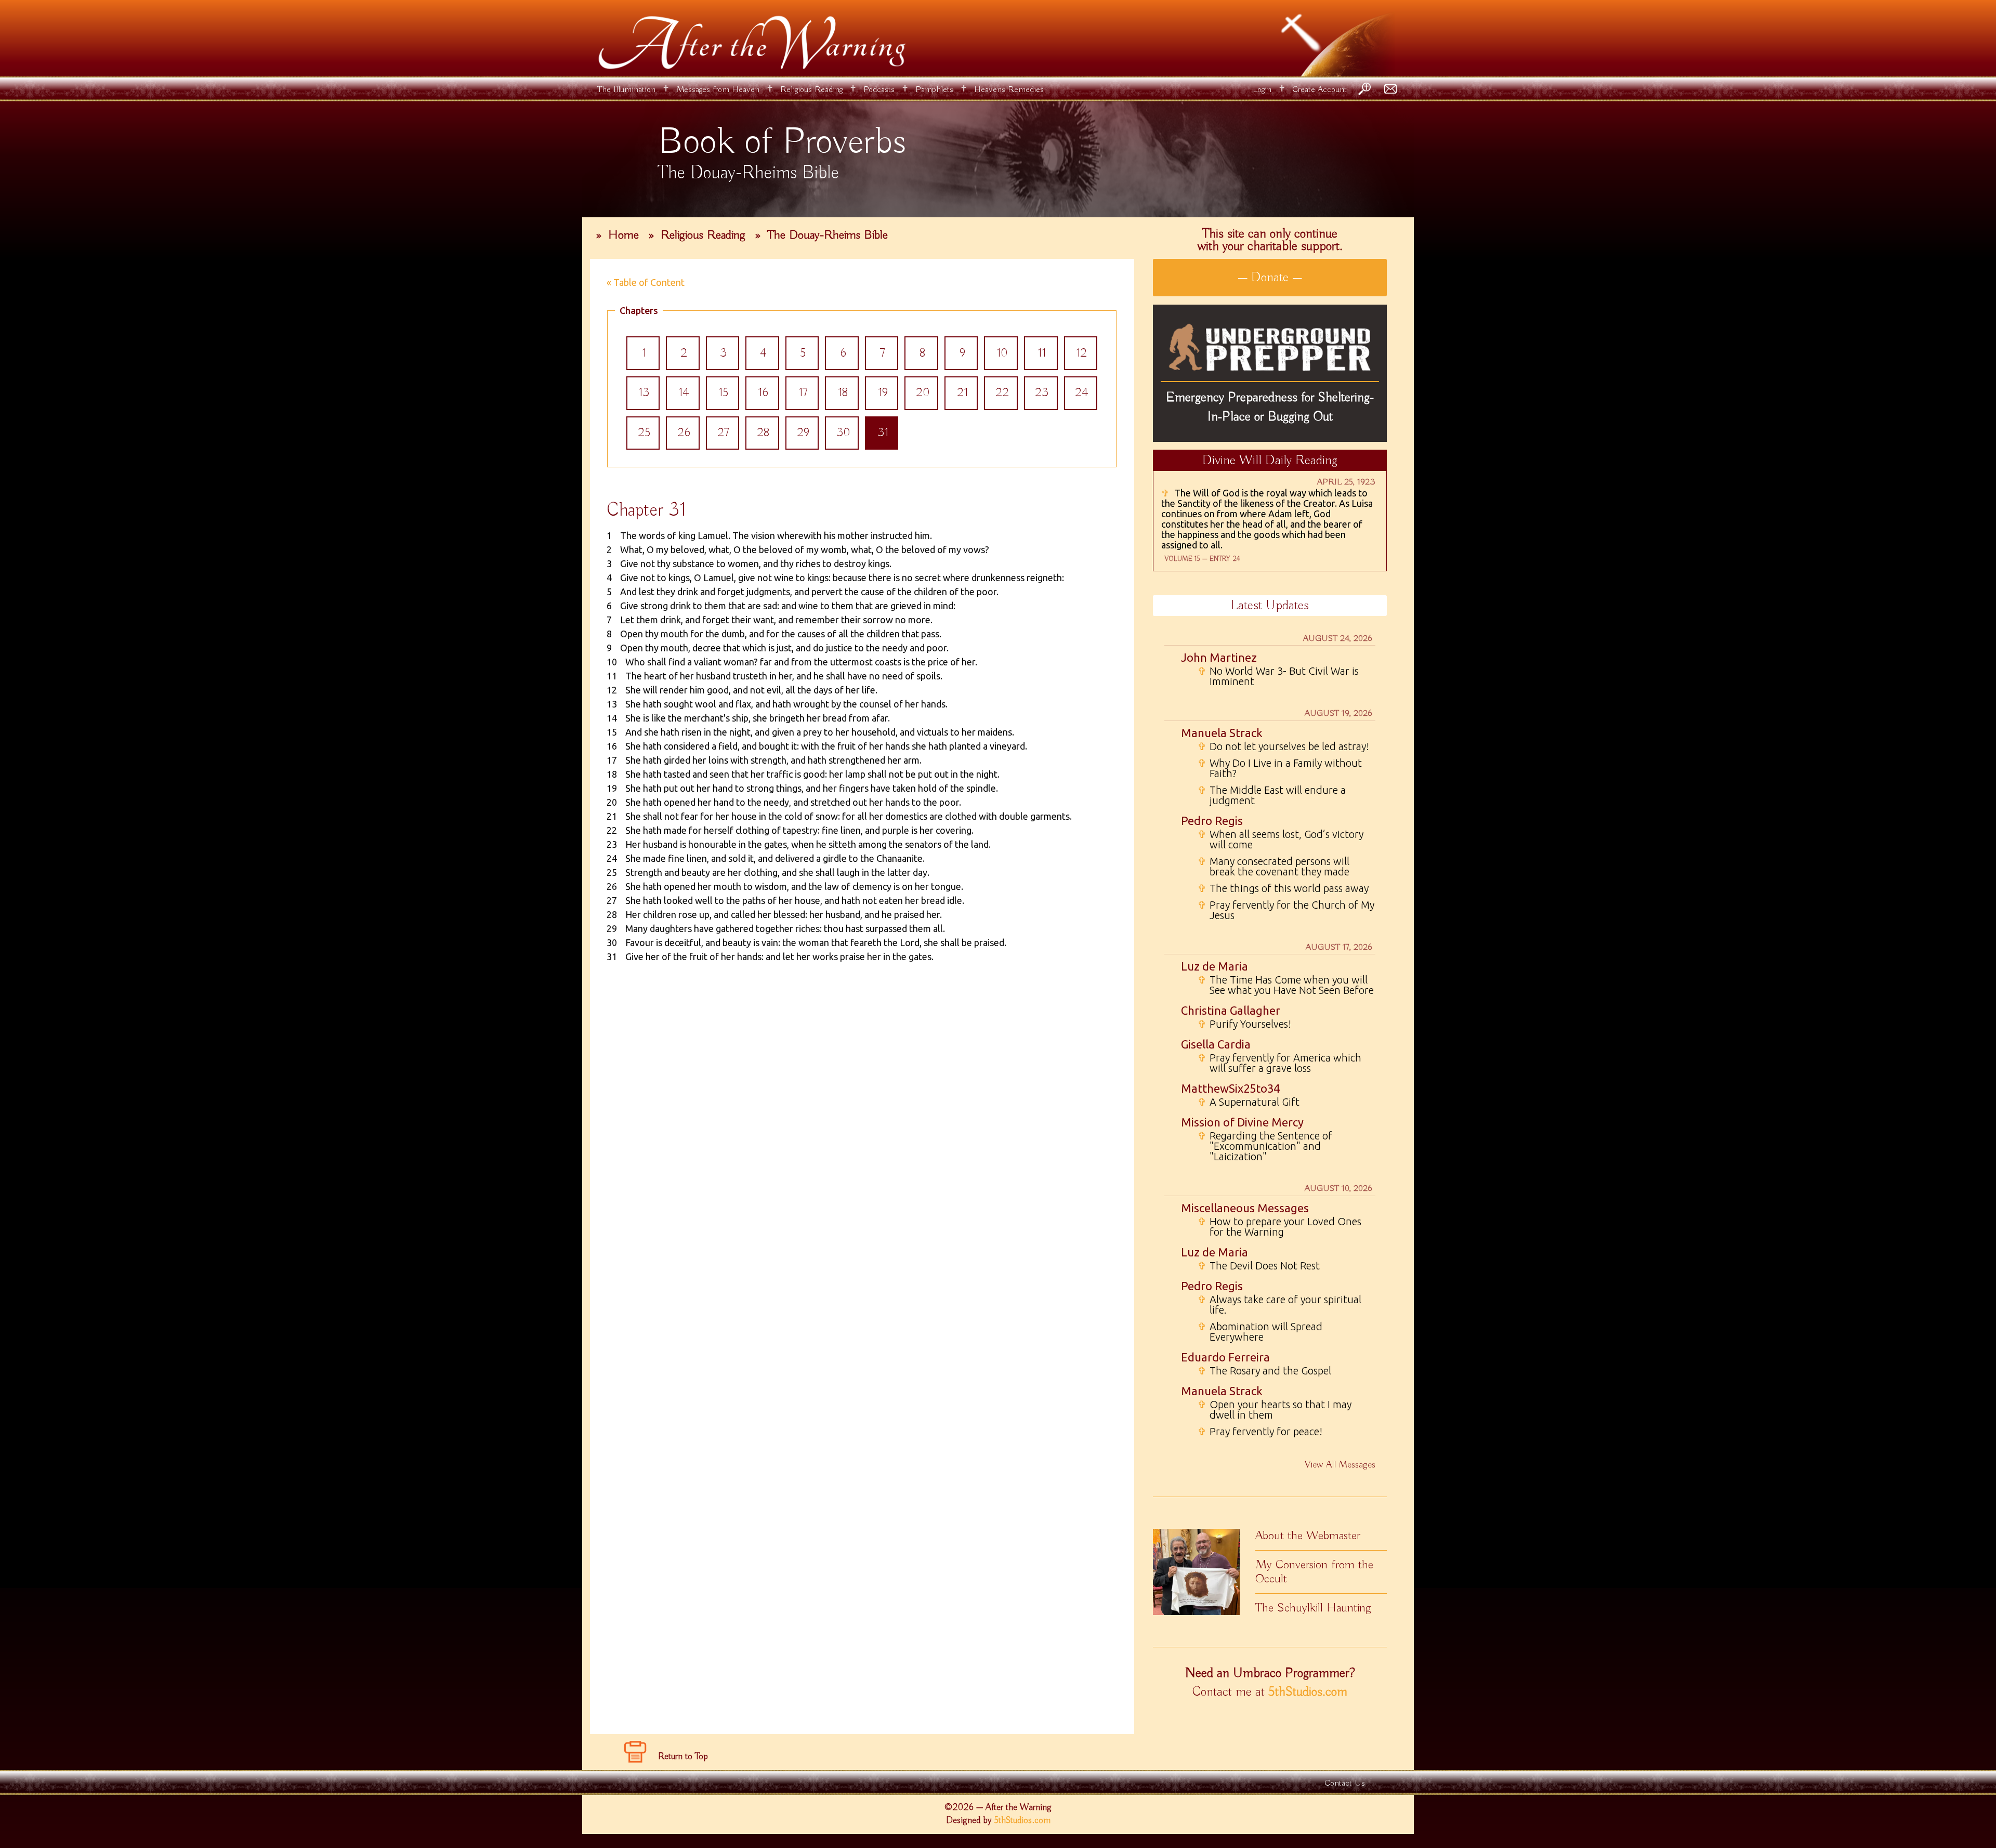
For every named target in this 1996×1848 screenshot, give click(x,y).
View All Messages (1340, 1465)
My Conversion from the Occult (1314, 1572)
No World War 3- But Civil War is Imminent (1278, 676)
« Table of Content (646, 282)
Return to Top (683, 1757)
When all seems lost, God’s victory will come (1281, 840)
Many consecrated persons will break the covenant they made (1273, 867)
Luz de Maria (1214, 966)
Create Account (1319, 90)
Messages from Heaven (718, 90)
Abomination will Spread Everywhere (1260, 1332)
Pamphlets (934, 90)
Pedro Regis (1212, 821)
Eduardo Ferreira (1225, 1357)
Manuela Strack (1222, 733)
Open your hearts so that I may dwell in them (1275, 1410)
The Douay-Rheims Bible (828, 235)
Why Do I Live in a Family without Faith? (1280, 768)
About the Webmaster (1308, 1536)
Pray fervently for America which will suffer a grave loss (1279, 1063)
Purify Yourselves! (1244, 1024)
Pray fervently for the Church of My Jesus (1286, 910)
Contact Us (1345, 1783)
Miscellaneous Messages (1245, 1208)
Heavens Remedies (1009, 90)
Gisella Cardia (1216, 1044)
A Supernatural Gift (1249, 1102)
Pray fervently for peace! (1260, 1432)
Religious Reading (811, 90)
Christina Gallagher (1231, 1010)
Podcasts (879, 90)
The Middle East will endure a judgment (1272, 795)
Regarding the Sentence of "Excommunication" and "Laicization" (1265, 1146)
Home (623, 235)
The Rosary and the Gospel (1264, 1371)
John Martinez (1219, 657)
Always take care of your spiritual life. (1279, 1305)
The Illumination (626, 90)
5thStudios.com (1308, 1692)
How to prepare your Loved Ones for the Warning (1279, 1227)
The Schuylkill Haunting (1313, 1608)
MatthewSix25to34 (1230, 1088)
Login (1262, 90)
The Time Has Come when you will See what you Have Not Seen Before (1286, 985)
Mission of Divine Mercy (1242, 1122)
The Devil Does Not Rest (1259, 1266)
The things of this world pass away (1283, 888)
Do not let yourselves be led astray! (1283, 746)
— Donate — (1270, 278)
